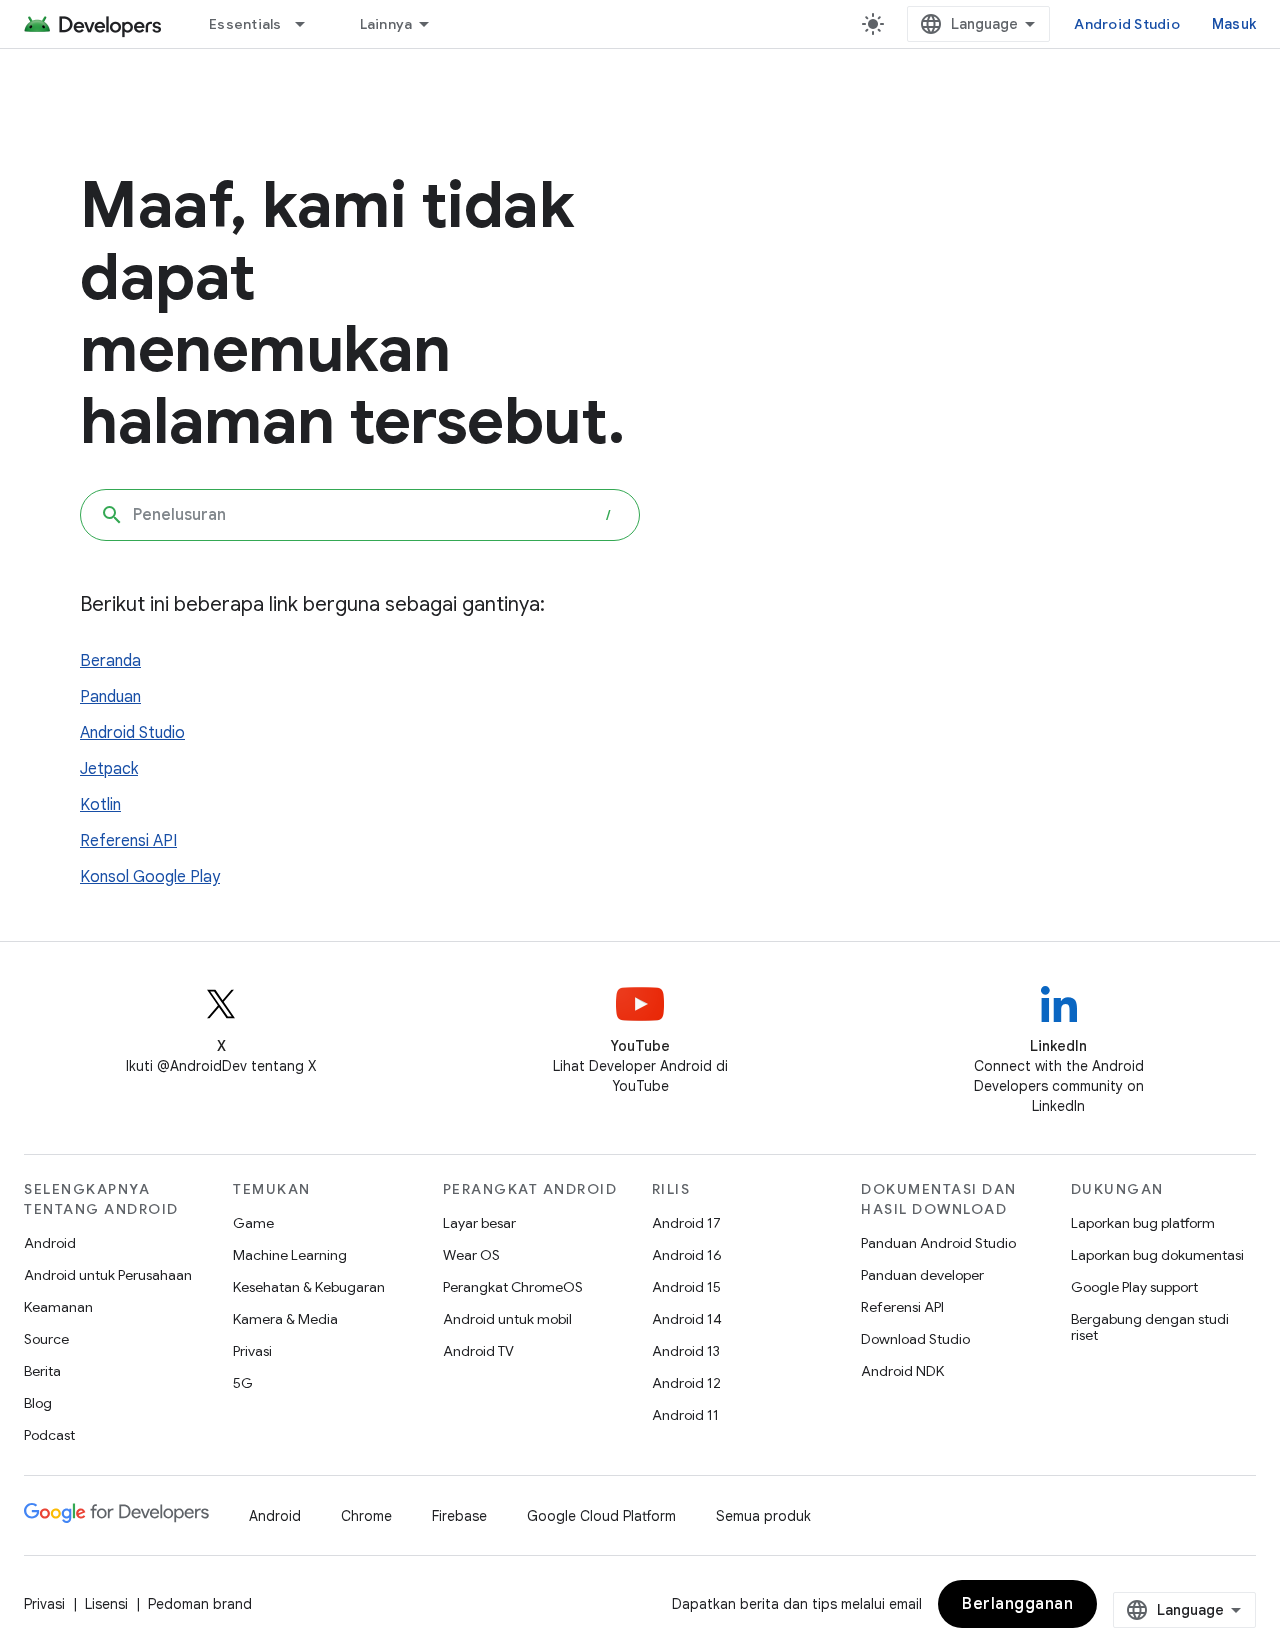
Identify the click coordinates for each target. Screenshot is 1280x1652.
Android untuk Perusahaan (108, 1275)
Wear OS (471, 1255)
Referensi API (128, 841)
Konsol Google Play (150, 877)
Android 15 (686, 1287)
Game (253, 1223)
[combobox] (360, 515)
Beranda (110, 661)
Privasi (252, 1351)
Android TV (478, 1351)
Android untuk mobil (507, 1319)
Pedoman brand (200, 1604)
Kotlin (100, 805)
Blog (38, 1403)
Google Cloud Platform (601, 1516)
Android (50, 1243)
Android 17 (686, 1223)
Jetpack (109, 769)
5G (243, 1383)
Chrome (366, 1516)
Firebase (459, 1516)
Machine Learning (290, 1255)
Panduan (110, 697)
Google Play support (1134, 1287)
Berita (42, 1371)
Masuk (1234, 24)
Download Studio (915, 1339)
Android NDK (902, 1371)
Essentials (245, 24)
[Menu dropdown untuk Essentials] (309, 24)
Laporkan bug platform (1143, 1223)
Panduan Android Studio (938, 1243)
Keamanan (58, 1307)
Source (46, 1339)
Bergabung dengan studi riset (1150, 1327)
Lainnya (386, 24)
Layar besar (479, 1223)
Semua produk (763, 1516)
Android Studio (1127, 24)
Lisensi (106, 1604)
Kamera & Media (285, 1319)
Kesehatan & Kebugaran (309, 1287)
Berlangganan (1017, 1604)
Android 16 (687, 1255)
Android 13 (686, 1351)
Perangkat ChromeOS (513, 1287)
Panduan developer (922, 1275)
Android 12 (686, 1383)
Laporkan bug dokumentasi (1157, 1255)
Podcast (49, 1435)
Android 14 (687, 1319)
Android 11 (685, 1415)
